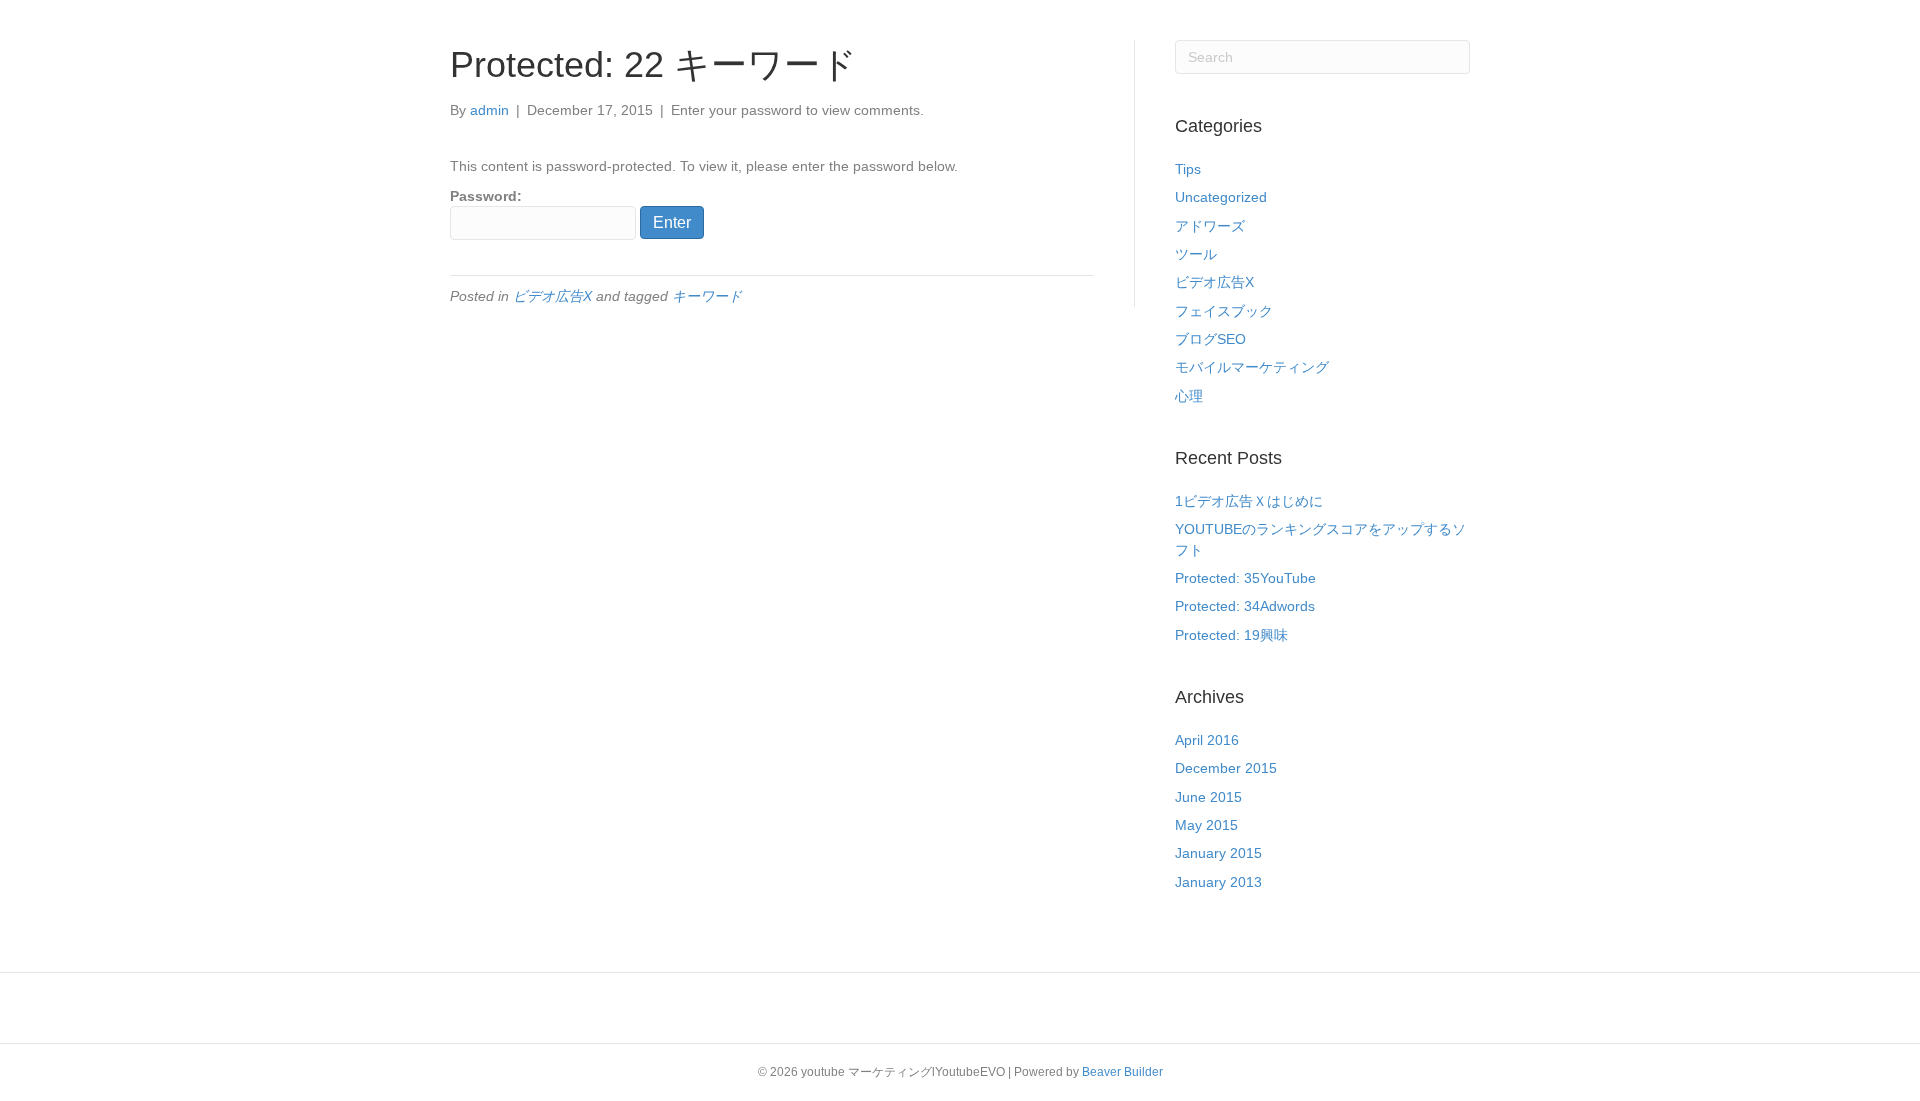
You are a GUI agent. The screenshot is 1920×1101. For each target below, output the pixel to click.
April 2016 (1207, 740)
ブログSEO (1210, 339)
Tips (1188, 169)
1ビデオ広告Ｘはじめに (1249, 501)
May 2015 (1206, 825)
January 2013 (1218, 882)
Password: (486, 196)
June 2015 (1208, 797)
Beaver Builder (1122, 1072)
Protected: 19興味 (1231, 635)
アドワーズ (1210, 226)
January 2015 (1218, 853)
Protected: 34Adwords (1245, 606)
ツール (1196, 254)
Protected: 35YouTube (1245, 578)
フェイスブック (1224, 311)
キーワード (707, 296)
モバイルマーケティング (1252, 367)
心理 (1189, 396)
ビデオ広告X (552, 296)
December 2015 (1226, 768)
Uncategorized (1221, 197)
